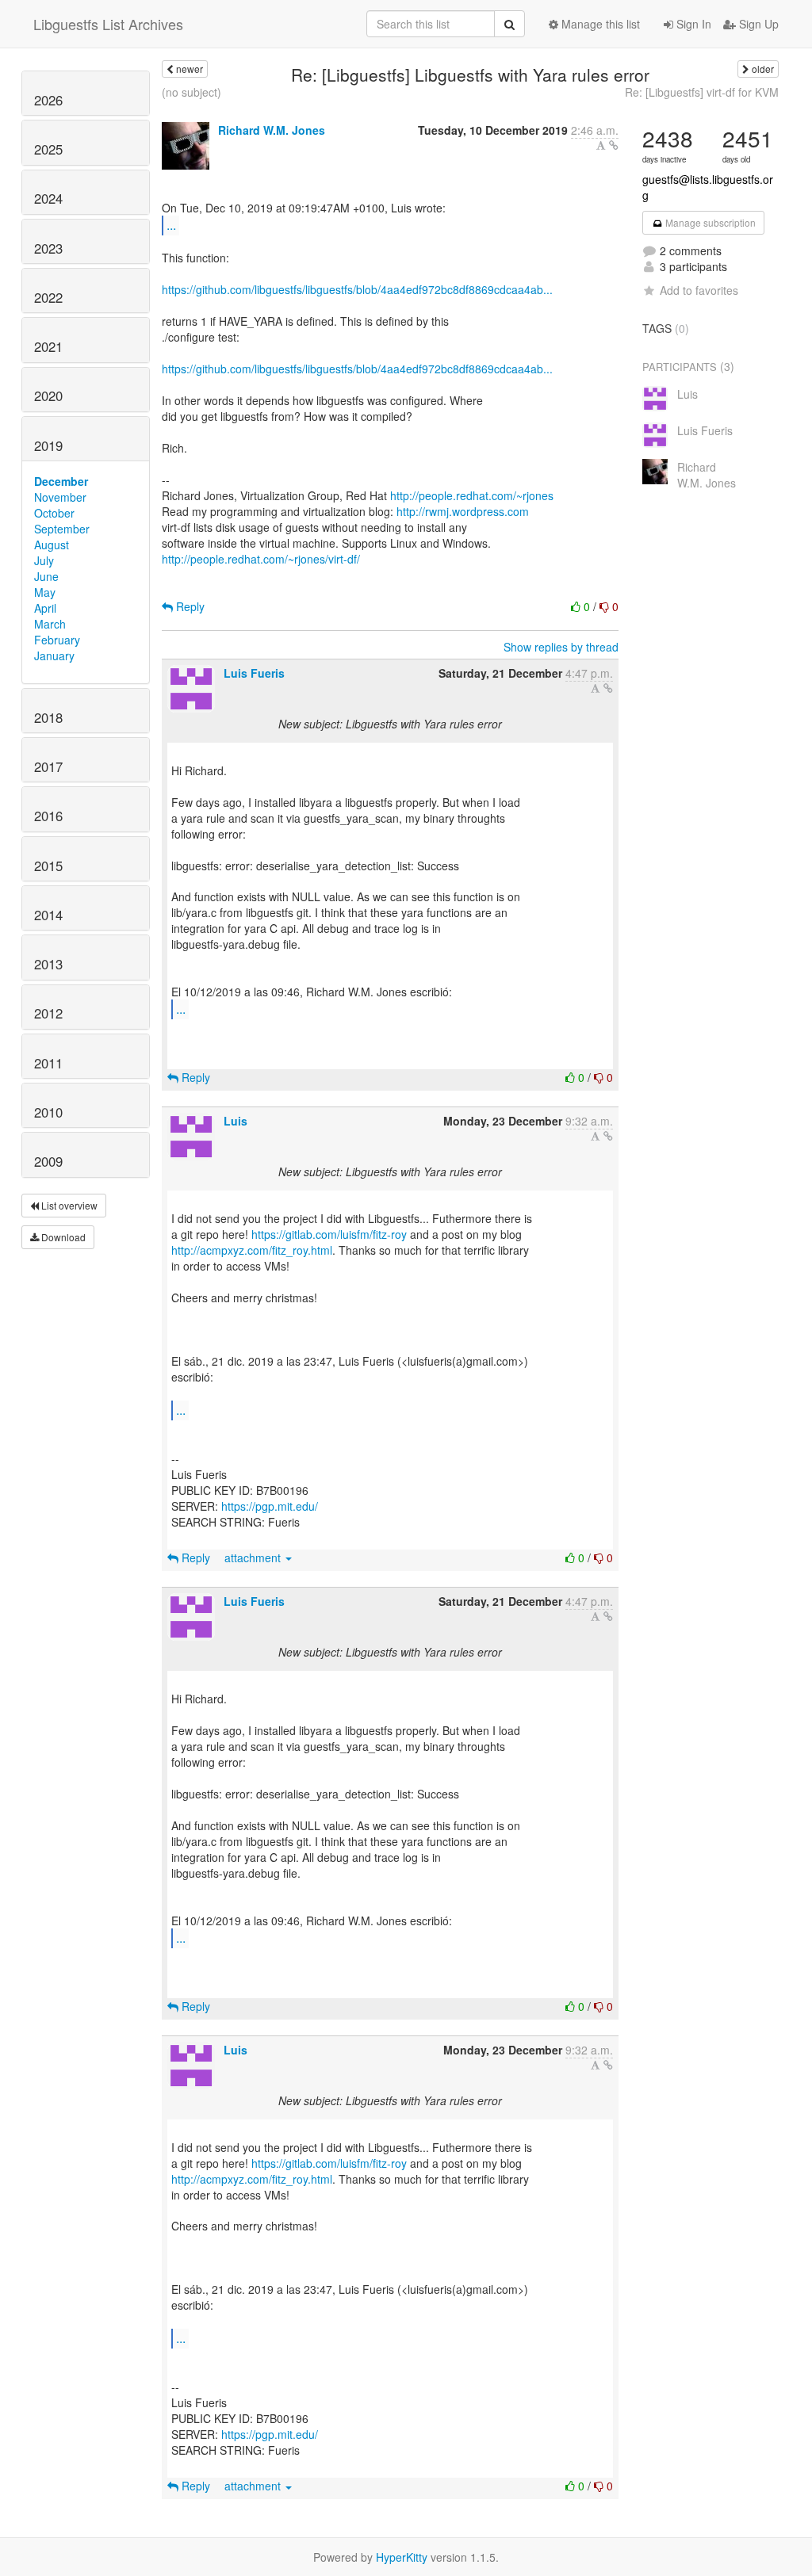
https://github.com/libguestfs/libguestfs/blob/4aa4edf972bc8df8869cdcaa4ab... (357, 289)
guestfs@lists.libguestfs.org (708, 187)
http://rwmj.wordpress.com (463, 511)
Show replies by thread (561, 647)
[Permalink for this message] (614, 145)
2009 (48, 1161)
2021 (48, 346)
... (171, 225)
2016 (48, 816)
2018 (48, 717)
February (57, 640)
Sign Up (757, 24)
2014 (48, 915)
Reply (189, 606)
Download (62, 1237)
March (50, 624)
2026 (48, 100)
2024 (48, 198)
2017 (48, 766)
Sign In (692, 24)
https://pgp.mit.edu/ (270, 1506)
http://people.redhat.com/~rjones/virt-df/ (261, 559)
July (44, 560)
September (62, 529)
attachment (254, 1557)
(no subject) (192, 92)
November (60, 497)
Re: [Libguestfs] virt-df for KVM (702, 92)
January (54, 655)
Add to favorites (699, 290)
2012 (48, 1013)
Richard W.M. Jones (272, 130)
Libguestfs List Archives (108, 24)
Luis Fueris (254, 673)
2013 (48, 964)
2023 (48, 248)
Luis (236, 1121)
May (45, 592)
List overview (68, 1205)
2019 (48, 445)
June (46, 576)
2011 (48, 1063)
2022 (48, 297)
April (45, 608)
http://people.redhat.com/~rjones (472, 495)
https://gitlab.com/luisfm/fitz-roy (329, 1234)
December (61, 481)
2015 (48, 866)
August (52, 545)
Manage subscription (709, 222)
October (54, 513)
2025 (48, 149)
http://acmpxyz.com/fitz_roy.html (252, 1250)
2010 (48, 1112)
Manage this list (599, 24)
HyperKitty (402, 2557)
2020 (48, 396)
